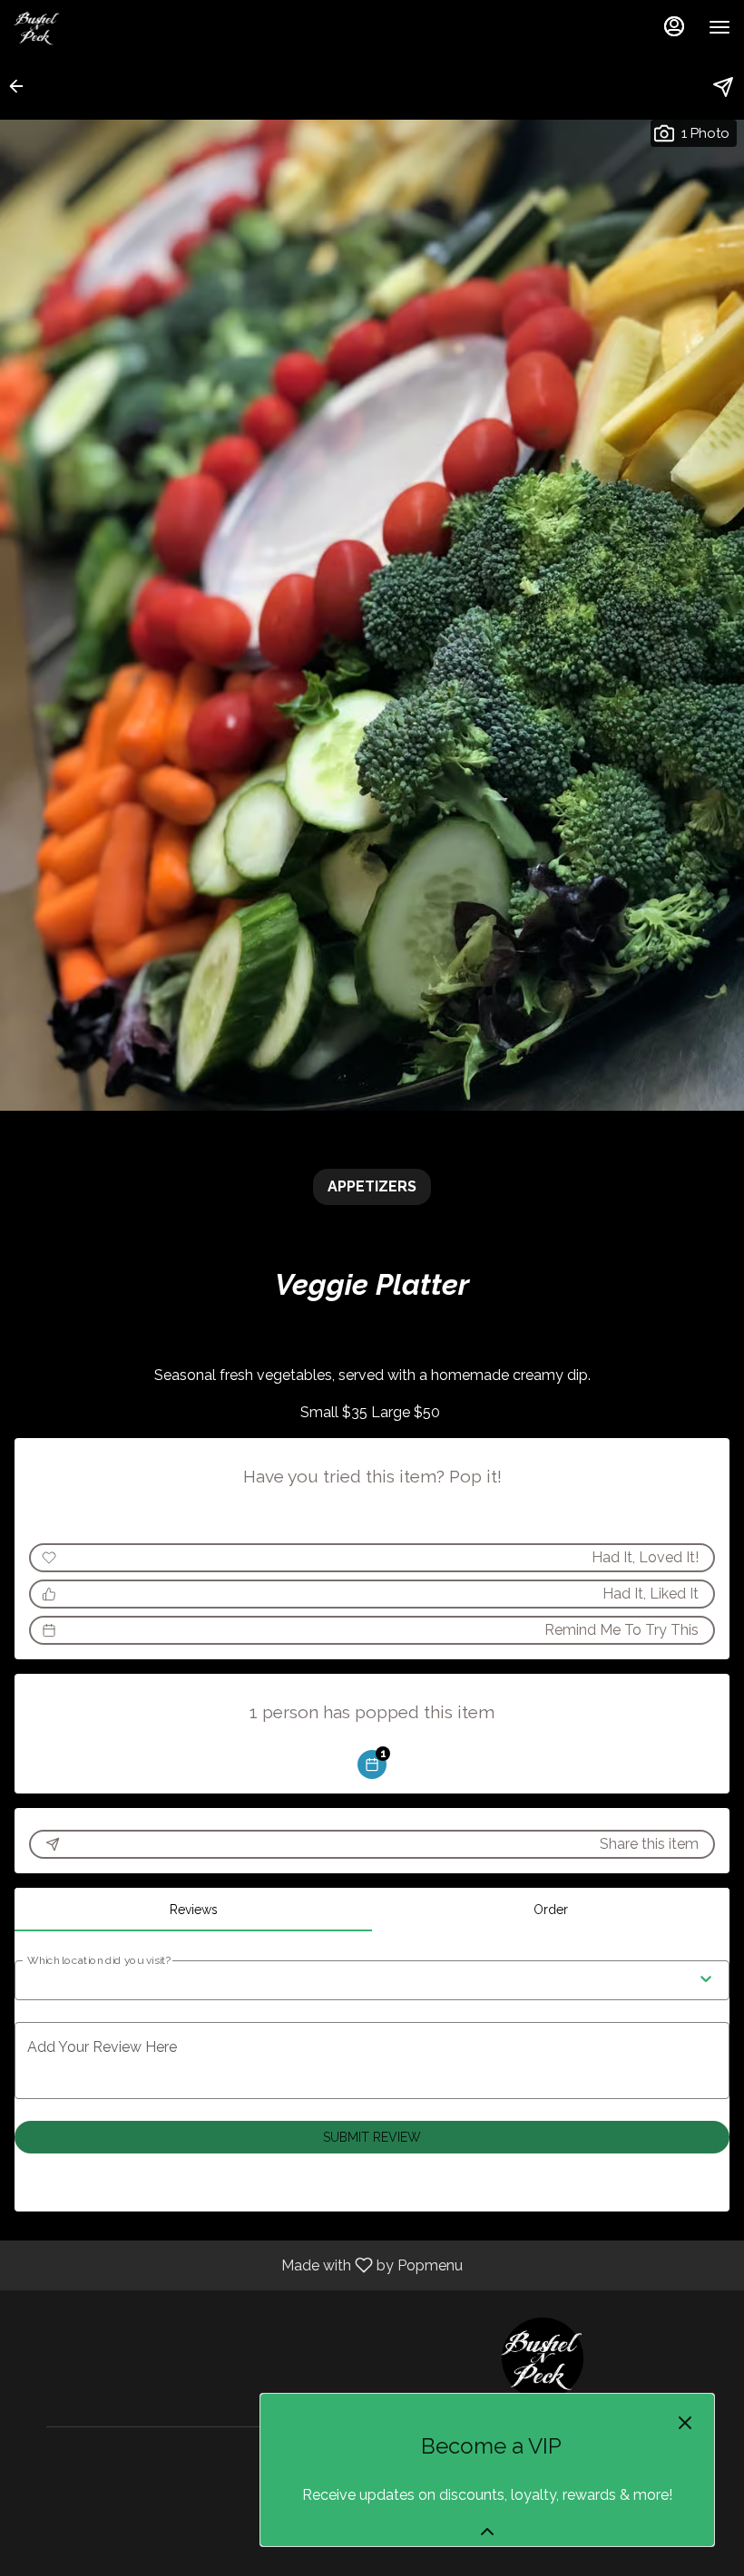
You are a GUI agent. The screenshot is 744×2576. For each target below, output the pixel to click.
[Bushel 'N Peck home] (95, 27)
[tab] (193, 1910)
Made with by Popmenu (238, 2265)
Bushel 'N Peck (542, 2358)
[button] (22, 86)
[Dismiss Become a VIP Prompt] (685, 2423)
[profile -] (674, 26)
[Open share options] (723, 87)
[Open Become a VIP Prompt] (487, 2532)
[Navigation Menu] (720, 27)
